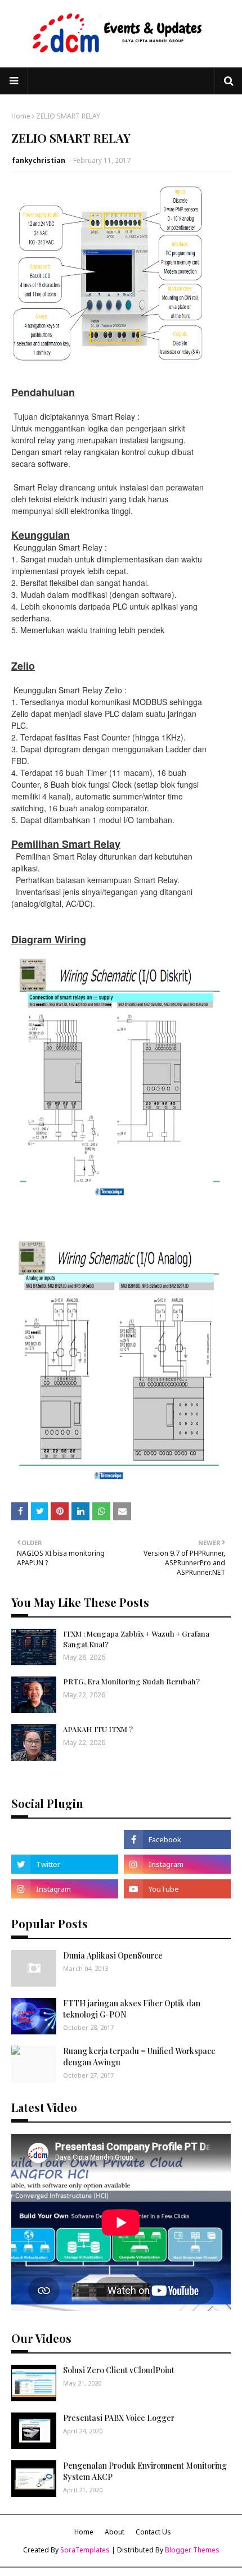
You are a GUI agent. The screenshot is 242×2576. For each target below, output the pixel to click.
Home (21, 116)
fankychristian (39, 160)
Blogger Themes (192, 2550)
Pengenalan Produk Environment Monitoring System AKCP (145, 2471)
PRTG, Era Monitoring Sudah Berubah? (131, 1681)
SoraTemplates (85, 2550)
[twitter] (65, 1864)
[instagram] (177, 1864)
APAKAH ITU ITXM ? (98, 1729)
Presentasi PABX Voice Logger (119, 2418)
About (115, 2532)
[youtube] (177, 1889)
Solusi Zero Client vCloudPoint (119, 2370)
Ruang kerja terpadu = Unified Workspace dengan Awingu (139, 2057)
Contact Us (153, 2532)
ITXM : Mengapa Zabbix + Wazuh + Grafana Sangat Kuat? (136, 1639)
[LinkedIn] (65, 1839)
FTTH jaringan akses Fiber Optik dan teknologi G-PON (132, 2009)
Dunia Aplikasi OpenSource (113, 1955)
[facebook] (177, 1839)
